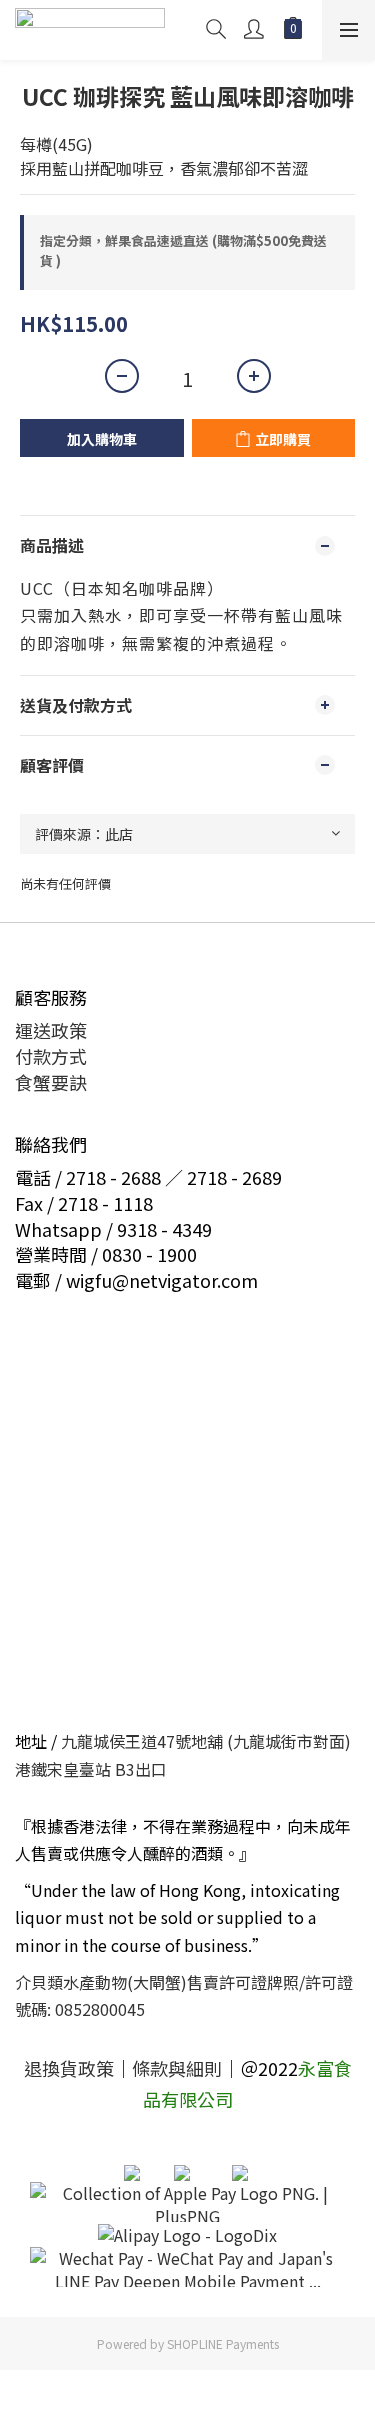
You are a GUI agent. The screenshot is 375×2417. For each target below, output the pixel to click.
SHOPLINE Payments (223, 2343)
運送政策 (51, 1030)
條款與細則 (177, 2068)
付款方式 (51, 1056)
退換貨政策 (69, 2068)
